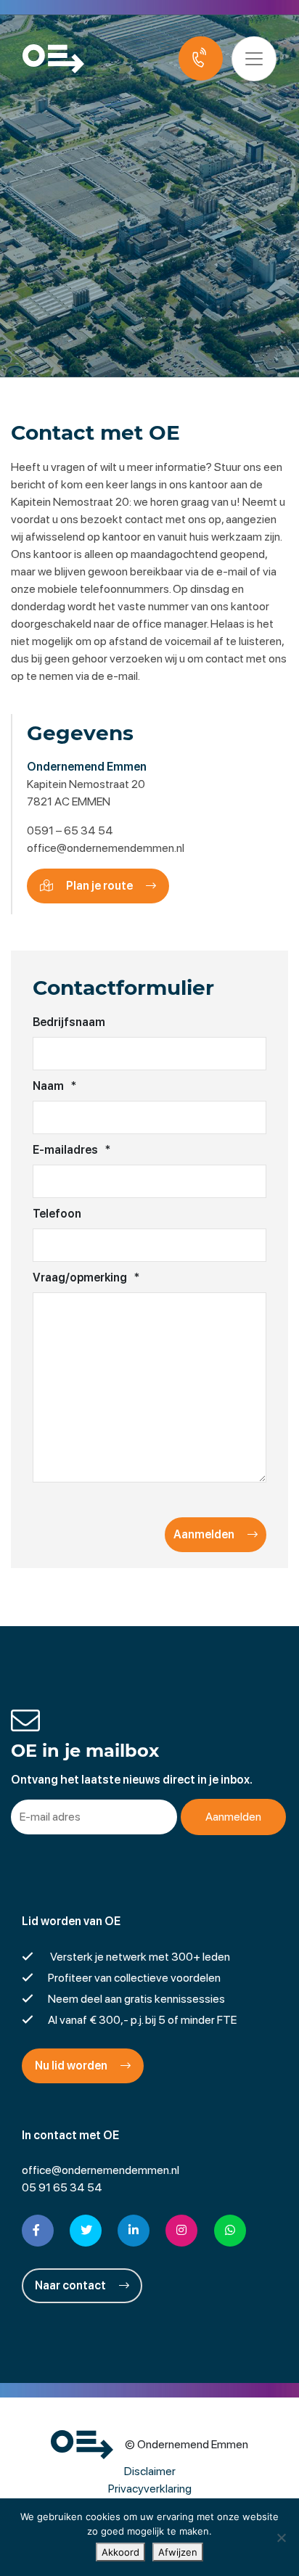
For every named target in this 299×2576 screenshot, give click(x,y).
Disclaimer (150, 2471)
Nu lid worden (72, 2066)
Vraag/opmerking (86, 1277)
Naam (54, 1086)
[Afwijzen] (281, 2538)
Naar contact (71, 2285)
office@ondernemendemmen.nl (106, 848)
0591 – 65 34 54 (70, 830)
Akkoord (120, 2552)
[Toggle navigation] (254, 59)
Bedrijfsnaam (69, 1022)
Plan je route (99, 886)
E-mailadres (71, 1150)
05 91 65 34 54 (62, 2187)
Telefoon (57, 1214)
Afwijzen (178, 2552)
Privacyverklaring (150, 2489)
